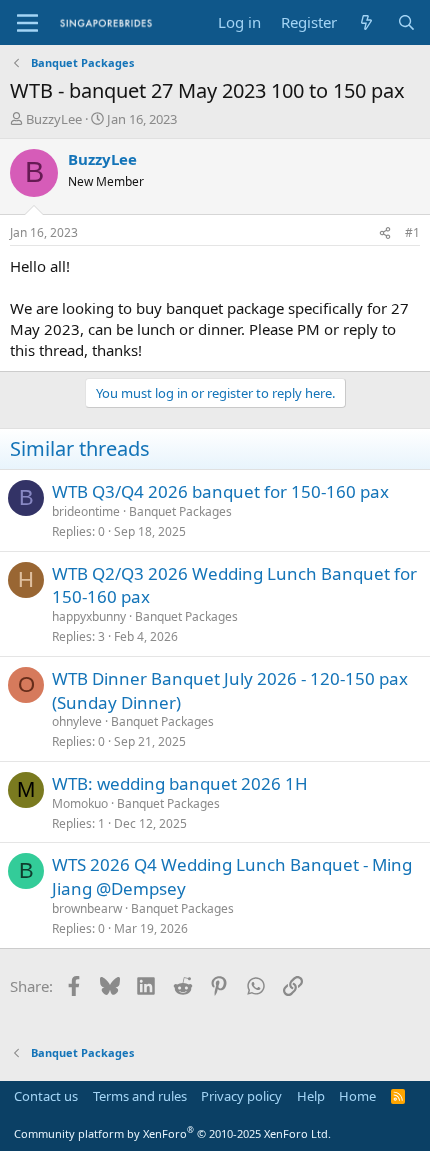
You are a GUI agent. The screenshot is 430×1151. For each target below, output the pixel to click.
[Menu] (27, 23)
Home (357, 1096)
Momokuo (80, 803)
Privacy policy (241, 1096)
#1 (412, 232)
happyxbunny (89, 616)
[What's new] (366, 22)
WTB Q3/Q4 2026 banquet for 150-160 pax (220, 491)
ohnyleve (77, 721)
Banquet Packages (180, 511)
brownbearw (87, 908)
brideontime (86, 511)
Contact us (46, 1096)
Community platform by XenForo (172, 1133)
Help (311, 1096)
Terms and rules (140, 1096)
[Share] (385, 233)
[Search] (406, 22)
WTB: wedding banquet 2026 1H (180, 783)
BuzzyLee (54, 119)
